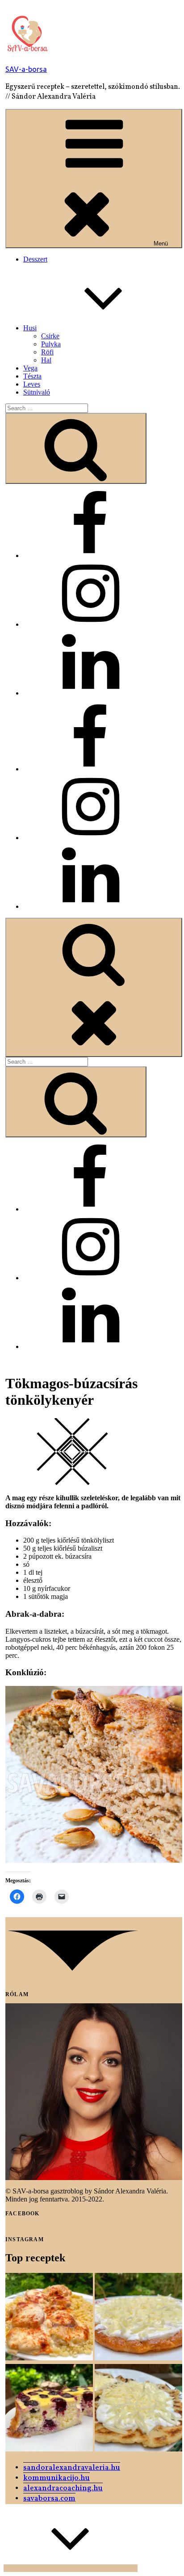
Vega (30, 368)
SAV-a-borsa (26, 69)
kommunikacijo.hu (56, 2478)
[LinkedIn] (90, 693)
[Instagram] (90, 624)
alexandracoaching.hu (63, 2488)
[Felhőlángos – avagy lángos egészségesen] (138, 2318)
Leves (32, 384)
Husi (30, 328)
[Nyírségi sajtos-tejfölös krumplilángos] (138, 2409)
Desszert (35, 259)
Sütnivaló (37, 392)
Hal (46, 360)
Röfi (47, 352)
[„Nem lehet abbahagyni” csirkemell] (49, 2318)
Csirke (50, 336)
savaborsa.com (49, 2499)
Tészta (32, 376)
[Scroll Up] (71, 2568)
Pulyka (51, 344)
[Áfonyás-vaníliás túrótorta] (49, 2409)
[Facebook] (90, 556)
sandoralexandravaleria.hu (72, 2468)
